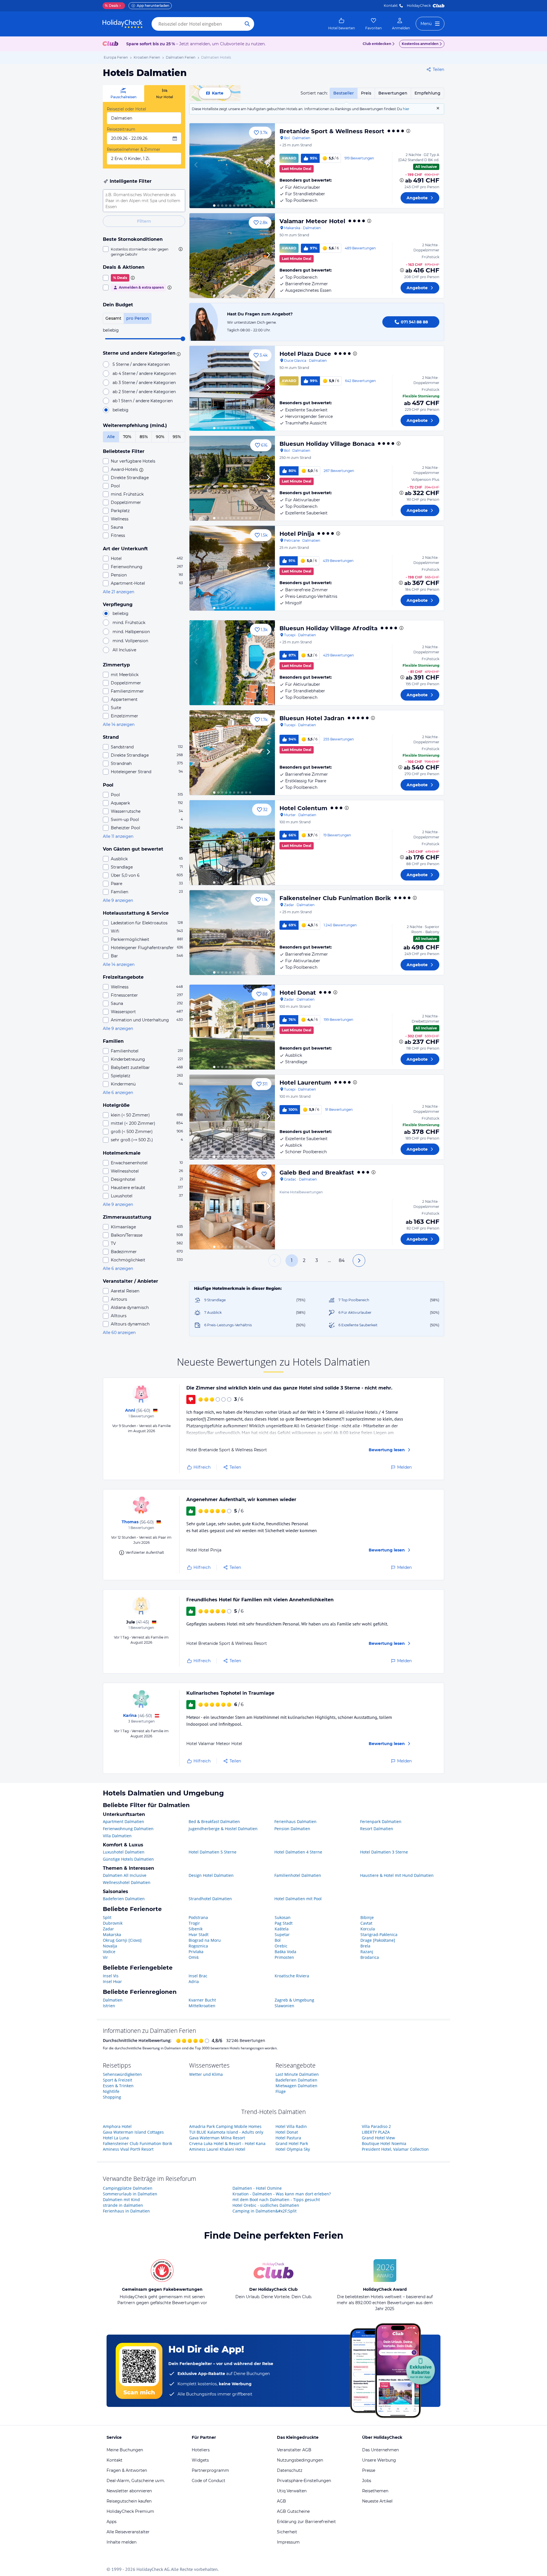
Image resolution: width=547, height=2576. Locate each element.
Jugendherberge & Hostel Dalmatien (223, 1829)
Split (107, 1917)
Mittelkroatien (202, 2006)
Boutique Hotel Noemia (384, 2143)
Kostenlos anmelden (420, 44)
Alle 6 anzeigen (118, 1093)
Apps (112, 2522)
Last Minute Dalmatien (297, 2074)
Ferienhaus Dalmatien (295, 1821)
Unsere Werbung (379, 2460)
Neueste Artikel (377, 2501)
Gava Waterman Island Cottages (133, 2132)
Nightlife (111, 2091)
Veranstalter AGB (294, 2450)
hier (406, 109)
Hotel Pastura (288, 2138)
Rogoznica (198, 1946)
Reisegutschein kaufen (129, 2501)
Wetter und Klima (206, 2074)
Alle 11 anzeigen (118, 836)
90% (160, 437)
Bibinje (367, 1917)
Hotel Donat (298, 993)
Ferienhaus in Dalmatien (126, 2211)
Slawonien (284, 2006)
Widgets (200, 2460)
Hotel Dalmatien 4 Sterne (298, 1852)
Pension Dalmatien (292, 1829)
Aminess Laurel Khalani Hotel (217, 2149)
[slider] (183, 339)
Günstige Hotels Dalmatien (128, 1859)
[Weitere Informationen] (402, 180)
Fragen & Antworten (127, 2470)
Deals (112, 6)
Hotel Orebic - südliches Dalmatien (266, 2205)
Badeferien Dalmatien (124, 1899)
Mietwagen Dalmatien (296, 2086)
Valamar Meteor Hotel (312, 221)
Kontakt (391, 6)
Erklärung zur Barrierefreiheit (306, 2522)
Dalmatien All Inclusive (125, 1875)
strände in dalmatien (123, 2205)
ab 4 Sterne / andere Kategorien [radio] (144, 373)
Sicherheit (287, 2532)
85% (144, 437)
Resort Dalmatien (377, 1829)
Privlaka (196, 1952)
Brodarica (370, 1957)
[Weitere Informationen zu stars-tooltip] (178, 354)
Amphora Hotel (117, 2126)
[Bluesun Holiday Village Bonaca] (232, 478)
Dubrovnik (113, 1923)
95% (177, 437)
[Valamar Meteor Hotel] (232, 256)
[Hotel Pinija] (232, 568)
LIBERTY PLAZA (376, 2132)
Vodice (109, 1952)
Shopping (112, 2097)
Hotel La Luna (116, 2138)
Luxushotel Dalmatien (124, 1852)
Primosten (284, 1957)
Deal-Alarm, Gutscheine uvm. (136, 2481)
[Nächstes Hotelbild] (268, 166)
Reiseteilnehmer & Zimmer (134, 149)
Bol (278, 1940)
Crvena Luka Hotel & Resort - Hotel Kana (227, 2143)
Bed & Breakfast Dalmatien (214, 1821)
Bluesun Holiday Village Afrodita (328, 628)
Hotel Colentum (303, 808)
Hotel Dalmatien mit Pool (298, 1899)
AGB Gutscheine (293, 2511)
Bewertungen (393, 93)
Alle (111, 437)
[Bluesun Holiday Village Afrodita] (232, 663)
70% (127, 437)
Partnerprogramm (210, 2470)
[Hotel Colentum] (232, 843)
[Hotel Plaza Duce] (232, 388)
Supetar (282, 1934)
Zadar (108, 1929)
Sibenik (196, 1929)
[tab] (124, 94)
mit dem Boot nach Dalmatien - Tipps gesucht (276, 2200)
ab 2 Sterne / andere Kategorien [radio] (144, 392)
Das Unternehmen (380, 2450)
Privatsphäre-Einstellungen (304, 2481)
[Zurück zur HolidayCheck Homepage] (123, 24)
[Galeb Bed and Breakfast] (232, 1207)
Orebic (281, 1946)
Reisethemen (375, 2491)
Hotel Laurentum (305, 1083)
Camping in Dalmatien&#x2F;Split (265, 2211)
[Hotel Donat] (232, 1027)
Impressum (288, 2542)
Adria (194, 1981)
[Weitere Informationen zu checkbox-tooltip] (180, 249)
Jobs (367, 2481)
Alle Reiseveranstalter (128, 2532)
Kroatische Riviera (292, 1976)
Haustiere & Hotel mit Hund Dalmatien (397, 1875)
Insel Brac (198, 1976)
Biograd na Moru (205, 1940)
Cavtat (366, 1923)
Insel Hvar (112, 1981)
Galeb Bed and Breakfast (317, 1173)
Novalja (110, 1946)
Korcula (368, 1929)
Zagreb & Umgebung (294, 2000)
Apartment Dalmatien (124, 1821)
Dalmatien (113, 2000)
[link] (342, 24)
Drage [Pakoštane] (378, 1940)
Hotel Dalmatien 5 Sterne (213, 1852)
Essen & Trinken (118, 2086)
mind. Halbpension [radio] (131, 632)
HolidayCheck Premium (130, 2511)
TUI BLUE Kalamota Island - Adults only (226, 2132)
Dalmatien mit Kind (121, 2200)
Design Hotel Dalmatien (211, 1875)
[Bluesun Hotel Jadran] (232, 753)
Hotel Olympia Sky (293, 2149)
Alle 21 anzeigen (119, 592)
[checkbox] (144, 252)
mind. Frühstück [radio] (129, 623)
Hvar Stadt (199, 1934)
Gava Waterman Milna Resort (217, 2138)
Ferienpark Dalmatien (381, 1821)
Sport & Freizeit (118, 2080)
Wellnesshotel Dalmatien (127, 1882)
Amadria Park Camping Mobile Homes (225, 2126)
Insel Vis (111, 1976)
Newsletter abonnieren (129, 2491)
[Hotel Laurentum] (232, 1117)
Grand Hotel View (378, 2138)
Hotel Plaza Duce (305, 354)
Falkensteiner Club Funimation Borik (335, 898)
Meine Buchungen (125, 2450)
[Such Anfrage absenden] (247, 24)
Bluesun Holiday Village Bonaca (327, 444)
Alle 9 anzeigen (118, 900)
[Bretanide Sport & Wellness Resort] (232, 166)
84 (342, 1260)
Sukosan (283, 1917)
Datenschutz (290, 2470)
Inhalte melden (122, 2542)
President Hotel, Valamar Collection (395, 2149)
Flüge (281, 2091)
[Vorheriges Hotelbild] (196, 166)
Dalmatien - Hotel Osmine (257, 2188)
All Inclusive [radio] (124, 650)
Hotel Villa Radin (291, 2126)
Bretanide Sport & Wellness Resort (332, 131)
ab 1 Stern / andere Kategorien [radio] (143, 401)
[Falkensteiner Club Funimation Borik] (232, 933)
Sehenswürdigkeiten (122, 2074)
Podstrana (198, 1917)
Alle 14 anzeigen (119, 724)
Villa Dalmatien (117, 1836)
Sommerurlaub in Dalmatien (130, 2194)
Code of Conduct (209, 2481)
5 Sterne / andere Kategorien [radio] (141, 364)
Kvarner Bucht (202, 2000)
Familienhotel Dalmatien (298, 1875)
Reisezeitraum (121, 129)
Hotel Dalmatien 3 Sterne (384, 1852)
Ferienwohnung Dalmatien (128, 1829)
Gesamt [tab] (113, 318)
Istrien (109, 2006)
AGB (281, 2501)
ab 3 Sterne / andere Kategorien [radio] (144, 383)
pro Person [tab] (138, 318)
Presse (369, 2470)
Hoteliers (201, 2450)
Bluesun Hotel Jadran (312, 718)
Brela (365, 1946)
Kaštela (282, 1929)
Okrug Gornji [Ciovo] (122, 1940)
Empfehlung (427, 93)
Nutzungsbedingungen (300, 2460)
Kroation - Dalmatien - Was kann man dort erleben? (282, 2194)
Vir (105, 1957)
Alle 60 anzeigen (119, 1333)
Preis (366, 93)
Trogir (194, 1923)
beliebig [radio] (121, 410)
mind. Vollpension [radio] (130, 641)
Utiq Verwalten (292, 2491)
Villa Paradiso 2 (376, 2126)
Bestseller (344, 93)
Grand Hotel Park (292, 2143)
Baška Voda (285, 1952)
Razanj (367, 1952)
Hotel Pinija (297, 534)
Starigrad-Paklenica (379, 1934)
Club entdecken (377, 44)
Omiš (194, 1957)
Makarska (112, 1934)
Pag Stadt (284, 1923)
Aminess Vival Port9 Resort (128, 2149)
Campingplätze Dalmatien (128, 2188)
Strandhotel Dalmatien (210, 1899)
